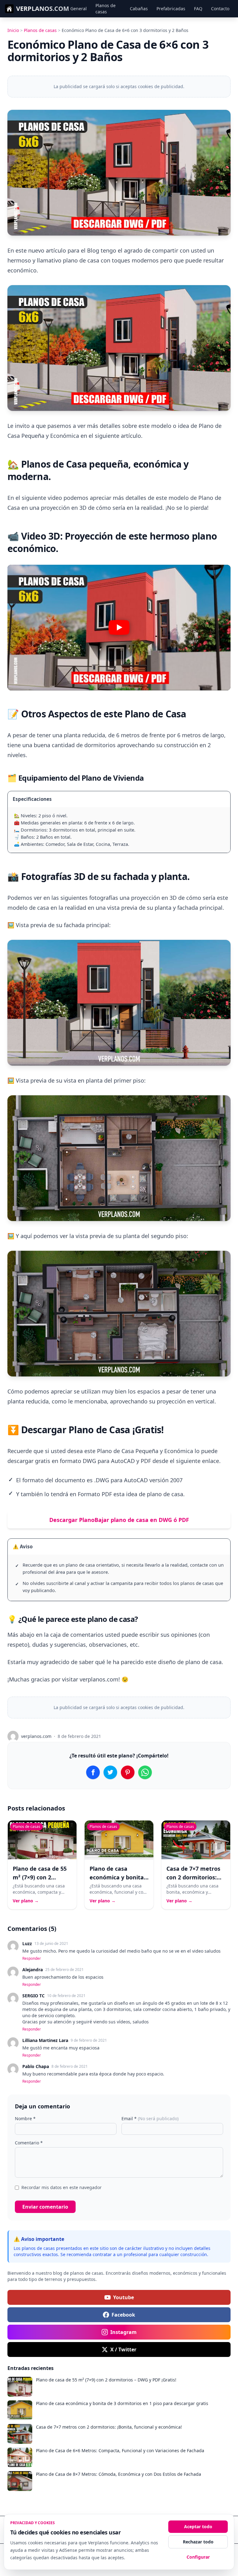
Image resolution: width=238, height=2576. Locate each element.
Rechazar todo (198, 2542)
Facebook (123, 2315)
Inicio (13, 30)
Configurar (198, 2557)
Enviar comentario (45, 2207)
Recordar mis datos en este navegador (62, 2187)
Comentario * (29, 2143)
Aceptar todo (198, 2527)
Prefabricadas (171, 9)
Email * (150, 2118)
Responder (32, 1959)
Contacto (220, 9)
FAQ (198, 9)
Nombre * (25, 2118)
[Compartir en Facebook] (93, 1772)
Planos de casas (106, 9)
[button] (119, 628)
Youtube (123, 2297)
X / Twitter (123, 2349)
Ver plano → (26, 1901)
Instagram (123, 2332)
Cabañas (139, 9)
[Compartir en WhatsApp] (145, 1772)
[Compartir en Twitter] (110, 1772)
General (79, 9)
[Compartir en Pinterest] (128, 1772)
